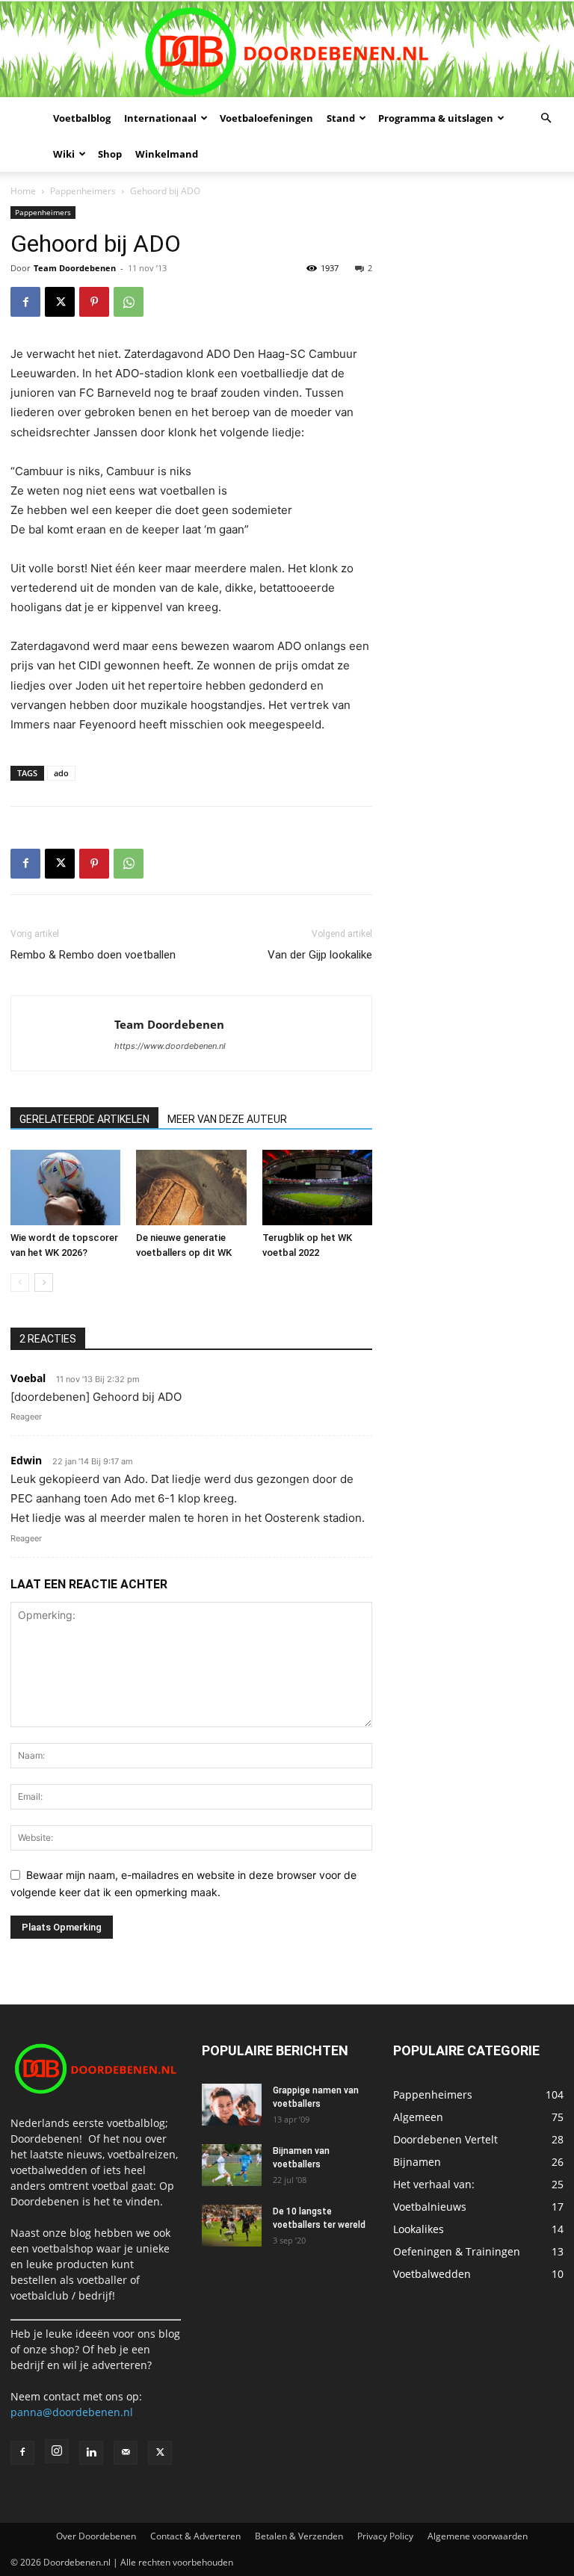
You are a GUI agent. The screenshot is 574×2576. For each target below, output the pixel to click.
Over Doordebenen (96, 2536)
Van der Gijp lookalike (320, 955)
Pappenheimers (83, 191)
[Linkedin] (91, 2453)
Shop (110, 154)
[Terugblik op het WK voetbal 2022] (317, 1188)
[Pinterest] (94, 302)
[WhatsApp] (129, 302)
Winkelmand (167, 154)
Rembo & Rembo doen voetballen (93, 955)
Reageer (26, 1417)
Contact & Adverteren (195, 2536)
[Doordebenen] (287, 51)
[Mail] (126, 2453)
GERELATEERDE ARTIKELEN (84, 1119)
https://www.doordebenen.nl (170, 1046)
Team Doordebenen (75, 268)
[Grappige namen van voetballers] (232, 2105)
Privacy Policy (385, 2536)
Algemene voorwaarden (478, 2536)
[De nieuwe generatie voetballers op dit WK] (191, 1188)
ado (61, 773)
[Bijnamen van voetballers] (232, 2165)
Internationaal (160, 118)
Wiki (64, 154)
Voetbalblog (82, 118)
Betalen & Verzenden (299, 2536)
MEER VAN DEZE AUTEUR (227, 1119)
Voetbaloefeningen (266, 118)
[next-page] (44, 1282)
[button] (546, 118)
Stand (341, 118)
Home (23, 191)
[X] (60, 302)
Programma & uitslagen (436, 118)
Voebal (28, 1378)
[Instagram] (57, 2451)
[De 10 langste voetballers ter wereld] (232, 2226)
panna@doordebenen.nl (72, 2412)
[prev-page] (20, 1282)
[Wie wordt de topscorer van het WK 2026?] (65, 1188)
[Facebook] (25, 302)
